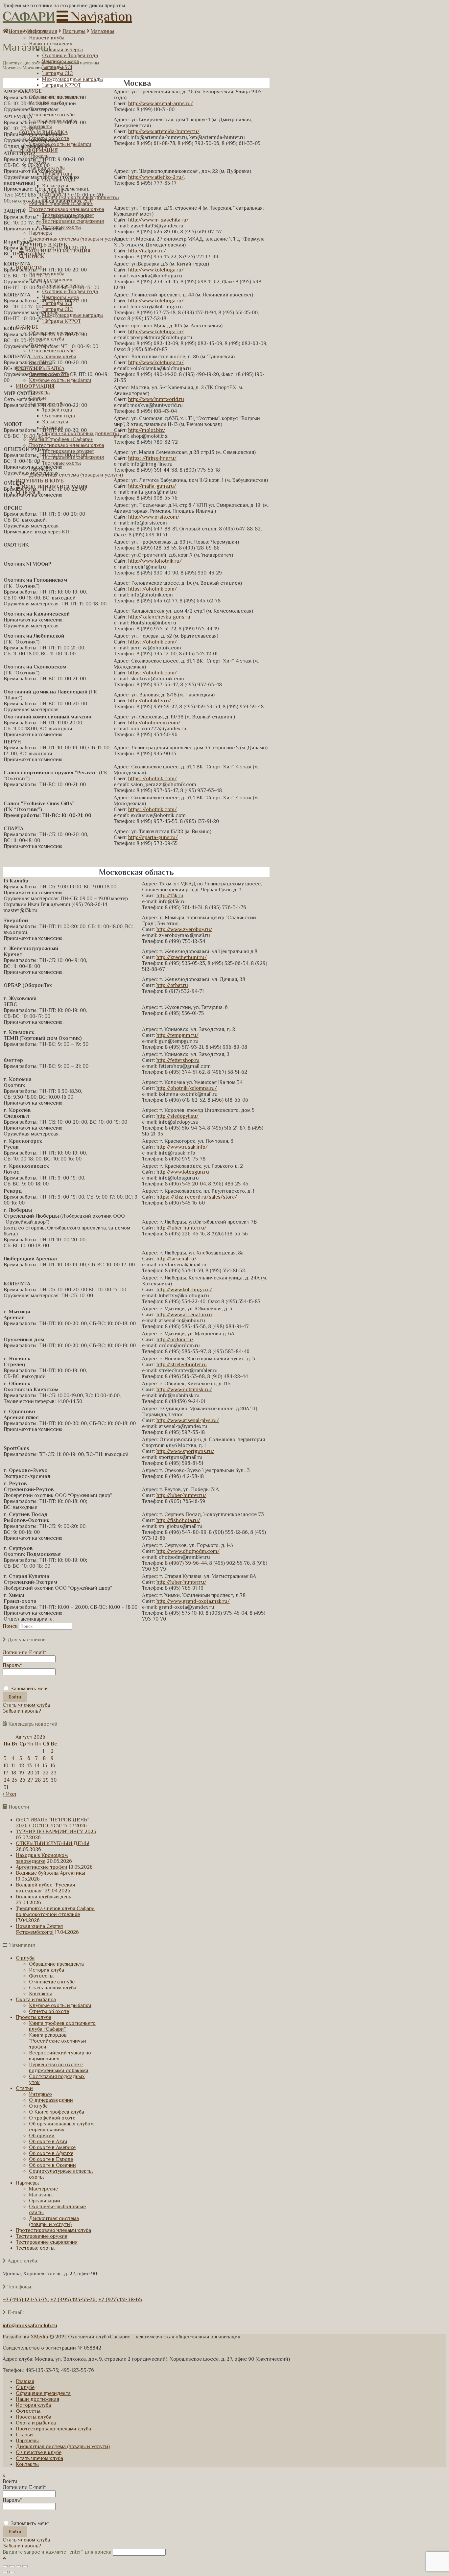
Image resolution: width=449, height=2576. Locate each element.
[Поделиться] (12, 2566)
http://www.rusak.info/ (182, 1147)
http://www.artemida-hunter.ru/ (164, 131)
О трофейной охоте (52, 2118)
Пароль (12, 1665)
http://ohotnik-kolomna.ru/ (187, 1088)
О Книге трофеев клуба (57, 2112)
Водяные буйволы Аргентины (50, 1873)
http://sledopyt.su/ (177, 1116)
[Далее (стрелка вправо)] (12, 2572)
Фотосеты (41, 1976)
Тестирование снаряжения (47, 2242)
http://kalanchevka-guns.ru (159, 617)
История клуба (47, 1970)
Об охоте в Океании (52, 2165)
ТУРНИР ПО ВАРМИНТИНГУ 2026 (56, 1832)
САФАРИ (29, 16)
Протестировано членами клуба (53, 2230)
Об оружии (42, 2136)
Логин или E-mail (24, 1652)
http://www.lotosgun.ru (183, 1172)
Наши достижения (37, 2399)
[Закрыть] (5, 2566)
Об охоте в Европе (51, 2159)
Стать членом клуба (26, 1705)
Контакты (40, 1994)
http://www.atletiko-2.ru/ (156, 177)
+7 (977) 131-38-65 (120, 2300)
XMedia (39, 2337)
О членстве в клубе (52, 1982)
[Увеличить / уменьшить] (25, 2566)
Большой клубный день (44, 1897)
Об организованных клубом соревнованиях (61, 2127)
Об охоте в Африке (51, 2153)
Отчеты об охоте (49, 2011)
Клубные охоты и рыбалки (60, 2005)
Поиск (10, 1626)
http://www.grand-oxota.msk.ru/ (193, 1601)
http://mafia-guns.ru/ (152, 486)
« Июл (9, 1794)
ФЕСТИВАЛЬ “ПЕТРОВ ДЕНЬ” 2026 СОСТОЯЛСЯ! (52, 1823)
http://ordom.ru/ (175, 1340)
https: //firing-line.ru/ (152, 458)
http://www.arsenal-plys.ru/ (188, 1420)
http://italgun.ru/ (147, 251)
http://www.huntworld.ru (156, 399)
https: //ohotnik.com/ (153, 589)
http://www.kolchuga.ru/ (156, 270)
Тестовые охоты (35, 2248)
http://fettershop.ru (178, 1060)
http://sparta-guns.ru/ (153, 837)
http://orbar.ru (172, 985)
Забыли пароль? (22, 1711)
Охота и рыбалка (36, 2000)
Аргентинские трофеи (42, 1867)
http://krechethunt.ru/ (182, 957)
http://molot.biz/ (147, 430)
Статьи (24, 2088)
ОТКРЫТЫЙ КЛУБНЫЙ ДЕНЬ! (53, 1843)
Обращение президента (56, 1964)
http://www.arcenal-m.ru (184, 1315)
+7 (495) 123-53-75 (25, 2300)
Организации (45, 2201)
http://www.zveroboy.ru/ (184, 929)
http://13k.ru (170, 896)
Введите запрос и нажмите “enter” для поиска (57, 2552)
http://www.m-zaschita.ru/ (158, 220)
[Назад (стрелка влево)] (5, 2572)
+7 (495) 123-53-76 (73, 2300)
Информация (42, 31)
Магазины (103, 31)
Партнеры (74, 31)
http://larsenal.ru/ (177, 1259)
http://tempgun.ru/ (177, 1035)
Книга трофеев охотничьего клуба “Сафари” (62, 2026)
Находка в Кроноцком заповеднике (42, 1858)
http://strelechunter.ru (182, 1365)
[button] (94, 16)
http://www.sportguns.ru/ (185, 1451)
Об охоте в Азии (48, 2142)
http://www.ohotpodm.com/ (188, 1551)
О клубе (25, 1958)
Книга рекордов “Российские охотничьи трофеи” (58, 2041)
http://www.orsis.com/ (154, 517)
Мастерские (43, 2189)
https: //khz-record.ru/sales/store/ (197, 1197)
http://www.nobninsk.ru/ (184, 1390)
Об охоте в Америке (52, 2147)
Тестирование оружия (42, 2236)
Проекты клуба (34, 2017)
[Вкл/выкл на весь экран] (18, 2566)
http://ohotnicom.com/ (154, 723)
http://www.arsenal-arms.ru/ (161, 104)
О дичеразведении (51, 2100)
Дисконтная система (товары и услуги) (54, 2221)
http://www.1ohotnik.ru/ (155, 561)
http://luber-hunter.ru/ (181, 1228)
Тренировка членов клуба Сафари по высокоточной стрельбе (55, 1911)
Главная (25, 2381)
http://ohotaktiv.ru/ (150, 701)
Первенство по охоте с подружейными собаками (59, 2068)
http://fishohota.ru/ (178, 1520)
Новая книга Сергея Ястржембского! (39, 1929)
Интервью (40, 2094)
